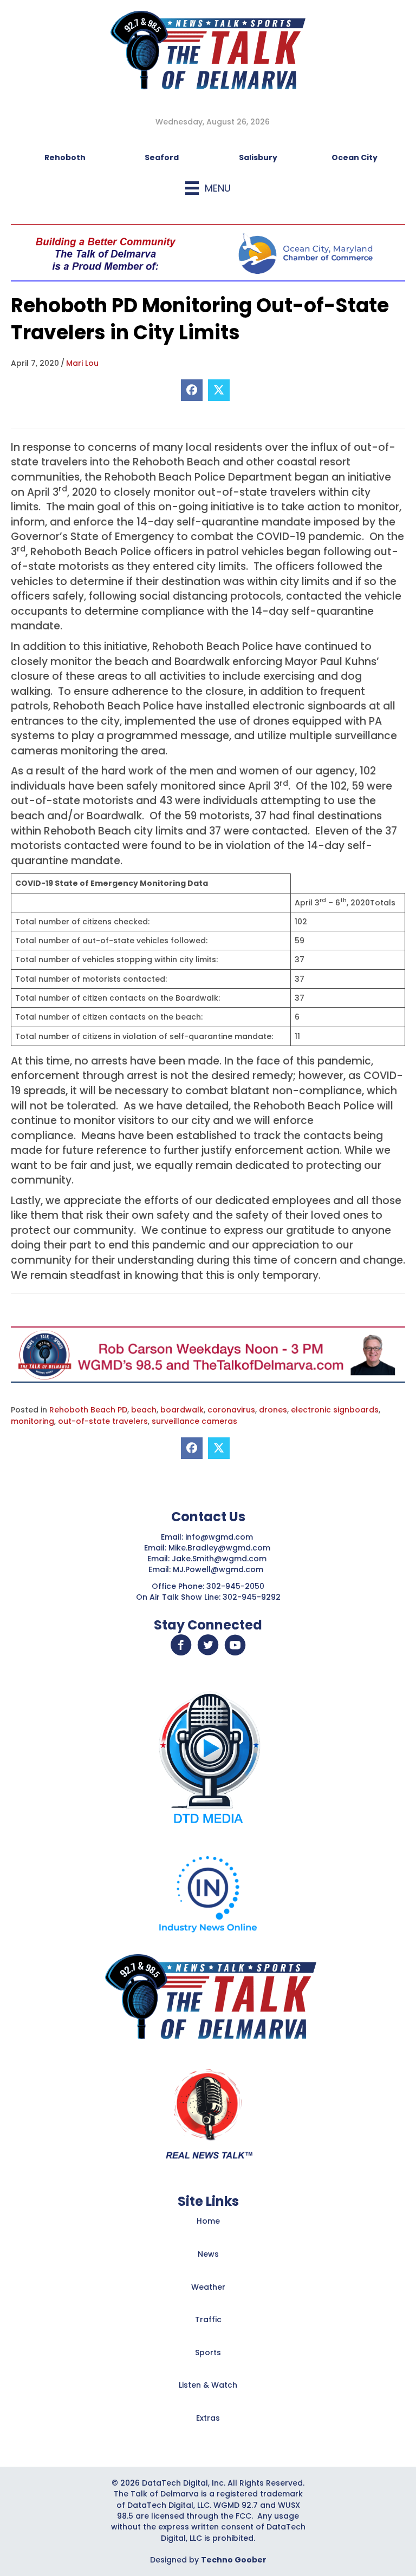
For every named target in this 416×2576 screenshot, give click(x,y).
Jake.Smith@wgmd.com (220, 1559)
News (208, 2254)
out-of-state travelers (103, 1421)
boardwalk (182, 1410)
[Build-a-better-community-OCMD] (208, 252)
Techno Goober (234, 2560)
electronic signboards (335, 1410)
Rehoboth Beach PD (88, 1410)
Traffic (208, 2319)
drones (273, 1410)
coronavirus (231, 1410)
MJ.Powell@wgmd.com (220, 1569)
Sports (208, 2352)
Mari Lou (82, 363)
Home (208, 2221)
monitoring (32, 1421)
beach (144, 1410)
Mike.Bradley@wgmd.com (219, 1548)
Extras (208, 2418)
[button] (181, 1645)
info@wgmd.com (220, 1537)
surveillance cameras (194, 1421)
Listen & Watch (208, 2385)
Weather (208, 2287)
